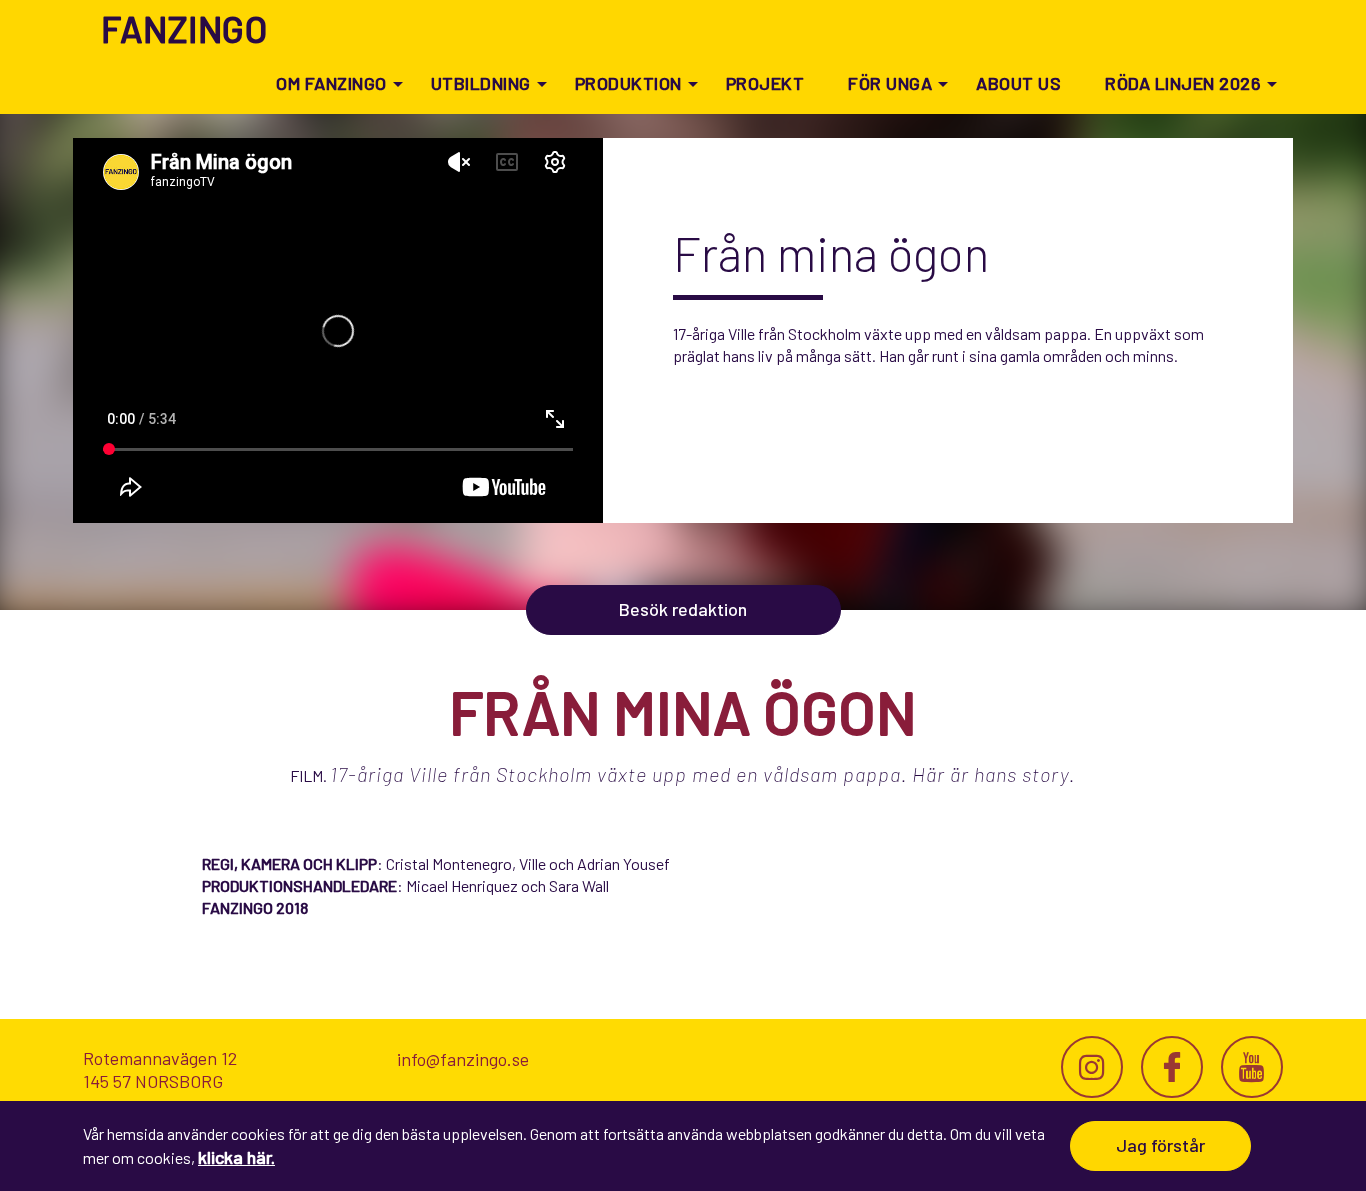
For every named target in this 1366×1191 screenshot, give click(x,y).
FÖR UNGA (890, 83)
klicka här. (236, 1157)
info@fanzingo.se (463, 1059)
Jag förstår (1160, 1145)
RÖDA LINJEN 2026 (1183, 83)
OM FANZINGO (331, 83)
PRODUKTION (628, 83)
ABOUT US (1018, 83)
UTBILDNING (481, 83)
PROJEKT (765, 83)
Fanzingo (184, 28)
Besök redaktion (683, 609)
